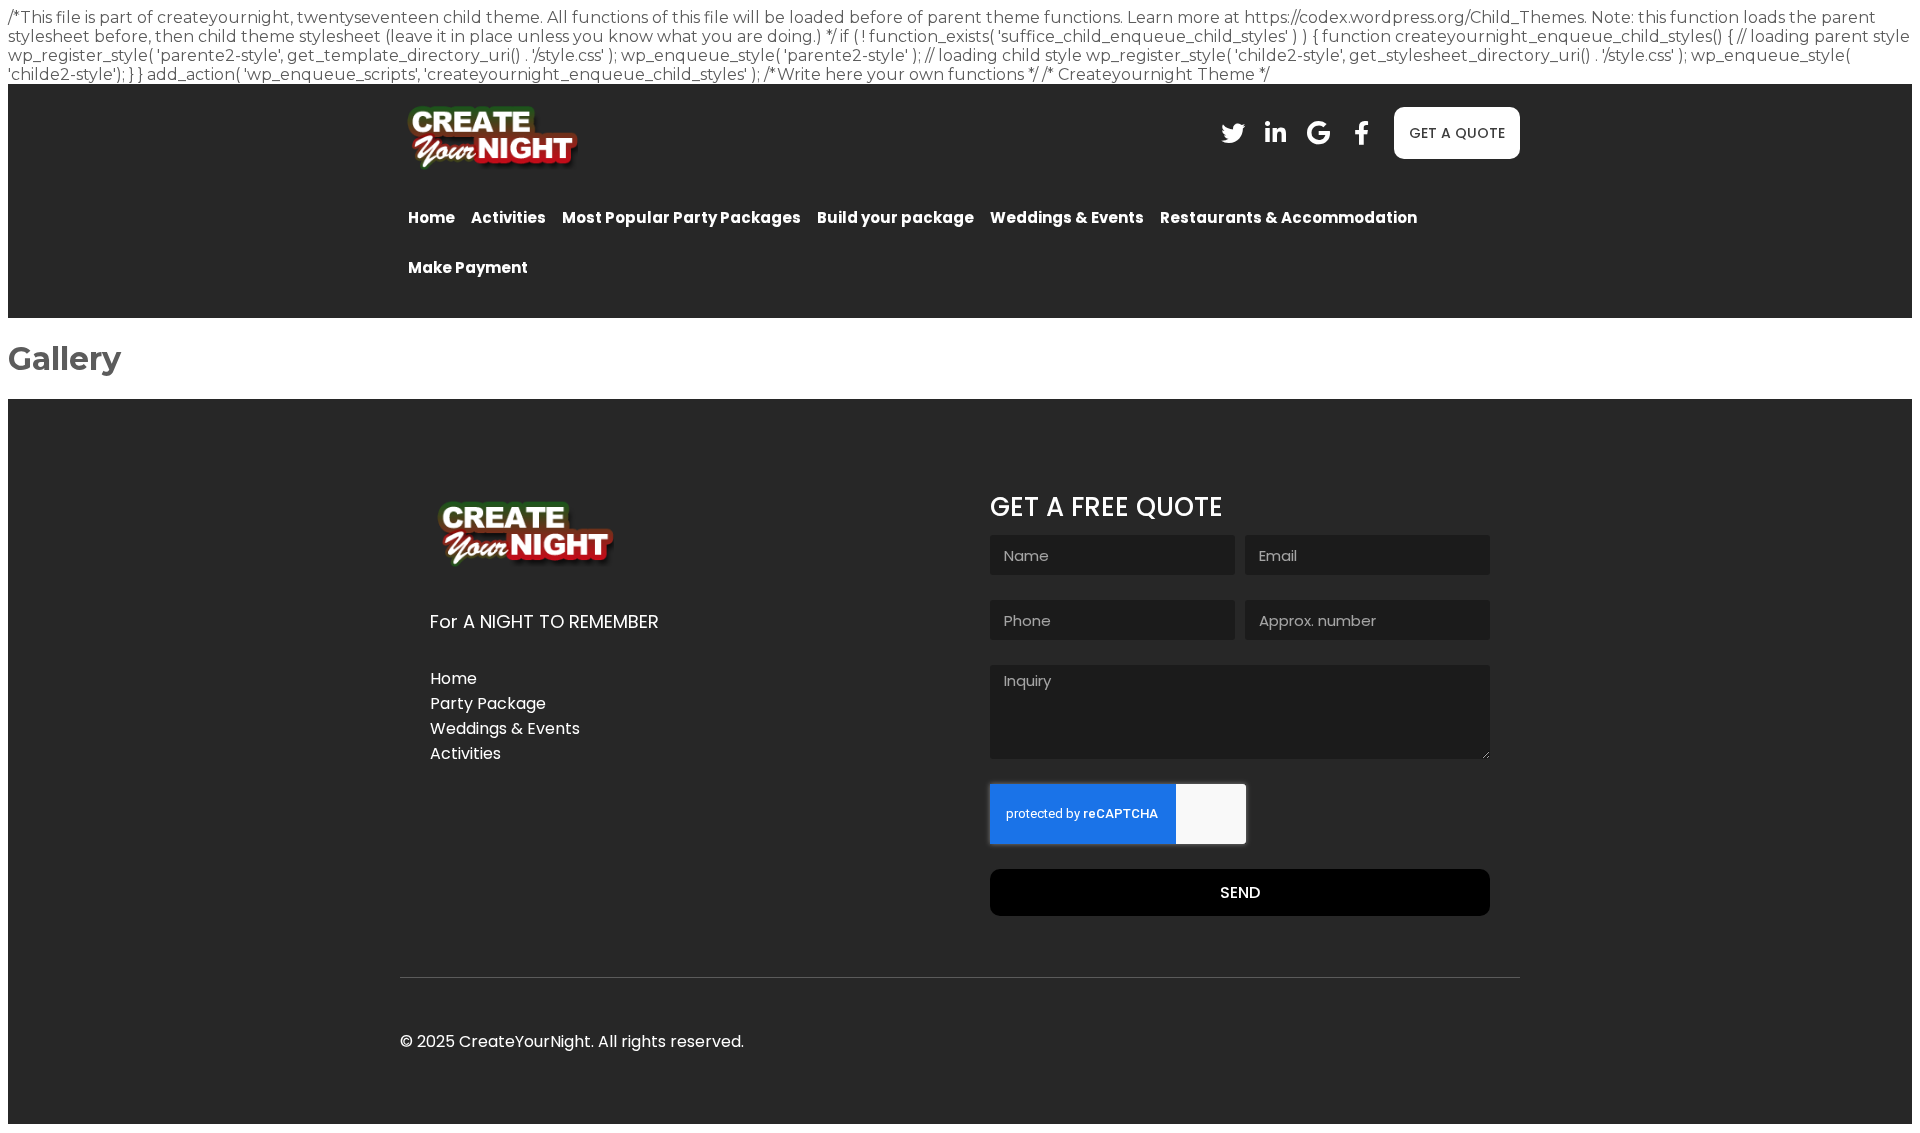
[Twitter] (1233, 133)
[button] (1457, 133)
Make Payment (468, 267)
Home (431, 217)
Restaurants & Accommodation (1288, 217)
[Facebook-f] (1362, 133)
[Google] (1319, 133)
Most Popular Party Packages (681, 217)
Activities (508, 217)
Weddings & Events (1067, 217)
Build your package (895, 217)
